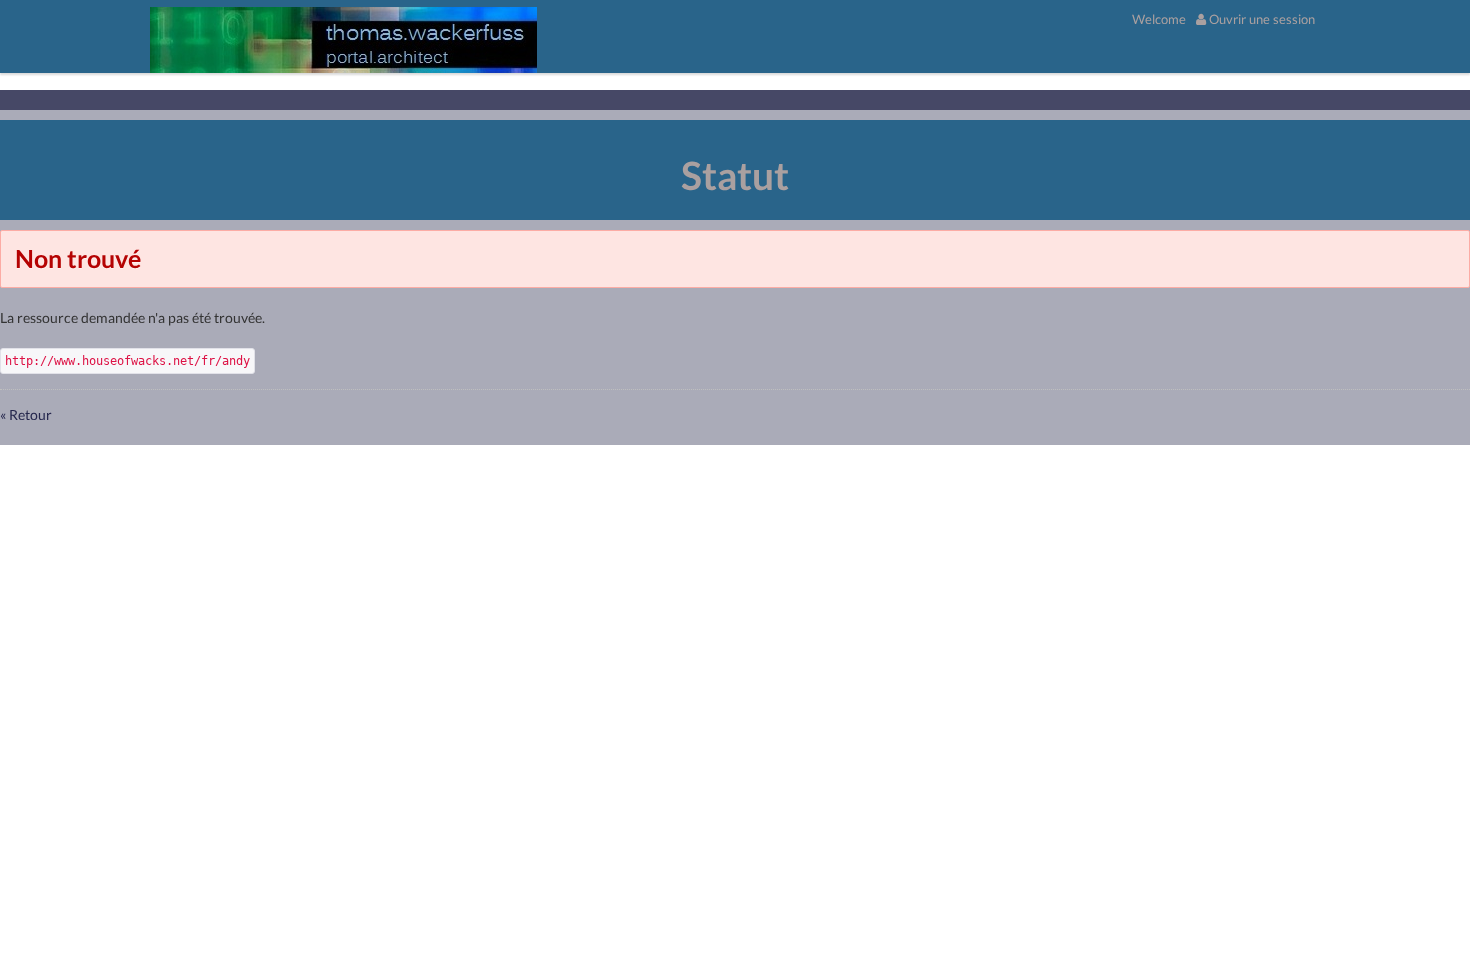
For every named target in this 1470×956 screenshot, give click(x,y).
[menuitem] (1159, 19)
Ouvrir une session (1260, 19)
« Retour (26, 414)
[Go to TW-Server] (343, 40)
